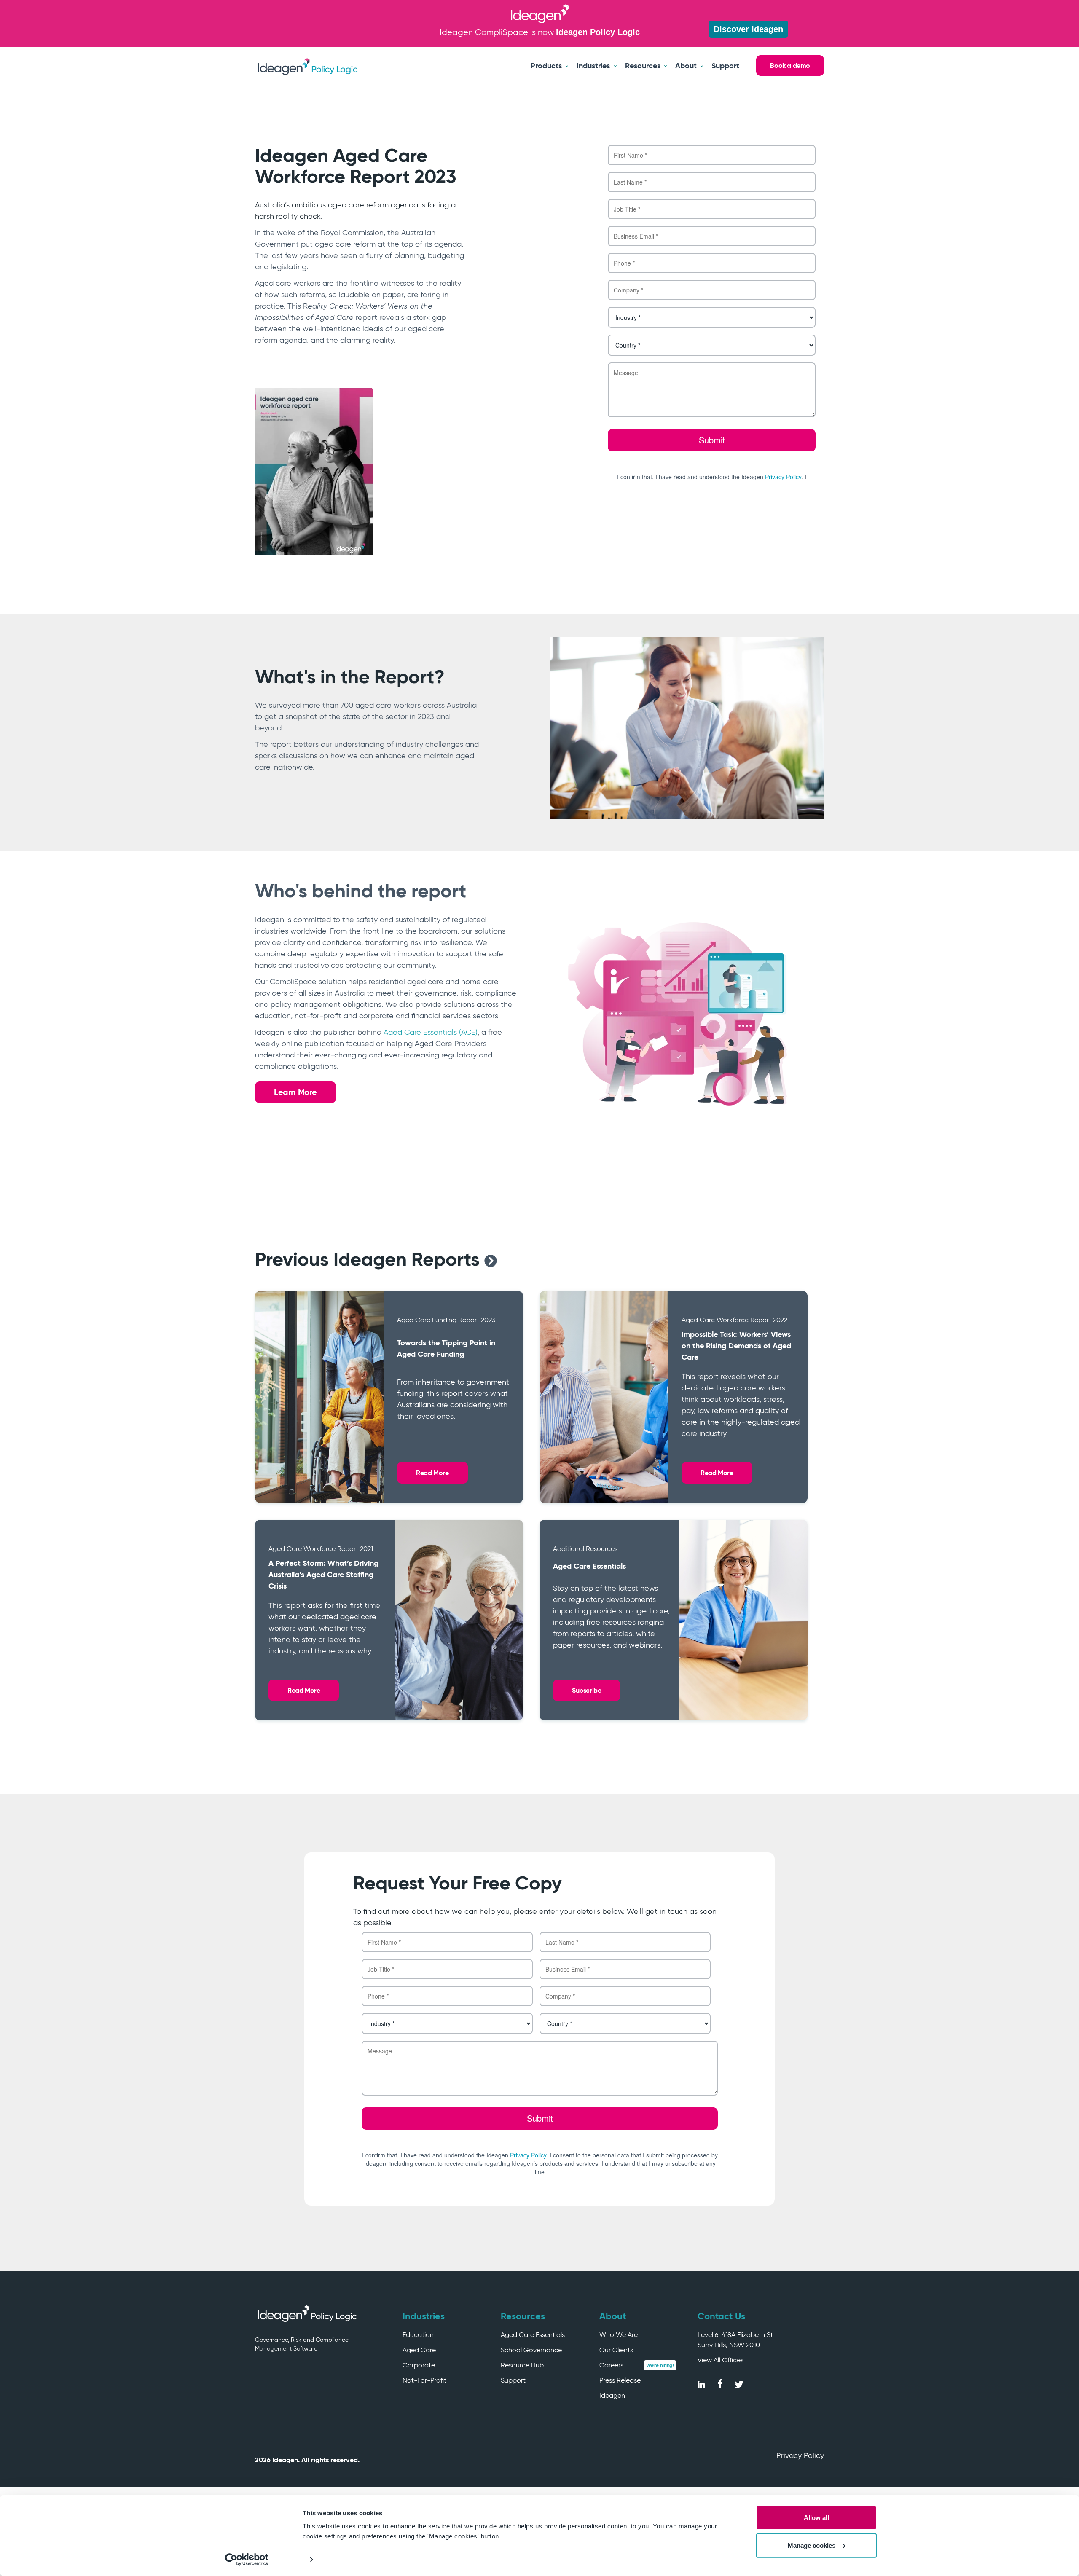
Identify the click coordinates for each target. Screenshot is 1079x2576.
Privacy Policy (800, 2455)
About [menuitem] (686, 66)
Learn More (295, 1092)
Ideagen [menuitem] (612, 2395)
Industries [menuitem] (593, 66)
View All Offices (721, 2360)
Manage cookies (812, 2545)
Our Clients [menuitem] (616, 2350)
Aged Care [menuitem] (419, 2350)
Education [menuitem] (418, 2335)
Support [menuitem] (725, 66)
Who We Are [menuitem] (619, 2335)
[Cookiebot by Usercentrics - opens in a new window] (247, 2560)
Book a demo (790, 66)
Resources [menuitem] (643, 66)
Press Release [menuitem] (620, 2380)
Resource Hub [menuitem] (522, 2365)
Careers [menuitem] (611, 2365)
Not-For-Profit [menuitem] (424, 2380)
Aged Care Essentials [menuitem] (533, 2335)
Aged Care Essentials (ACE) (431, 1032)
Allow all (816, 2518)
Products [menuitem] (546, 66)
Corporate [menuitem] (419, 2365)
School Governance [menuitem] (531, 2350)
